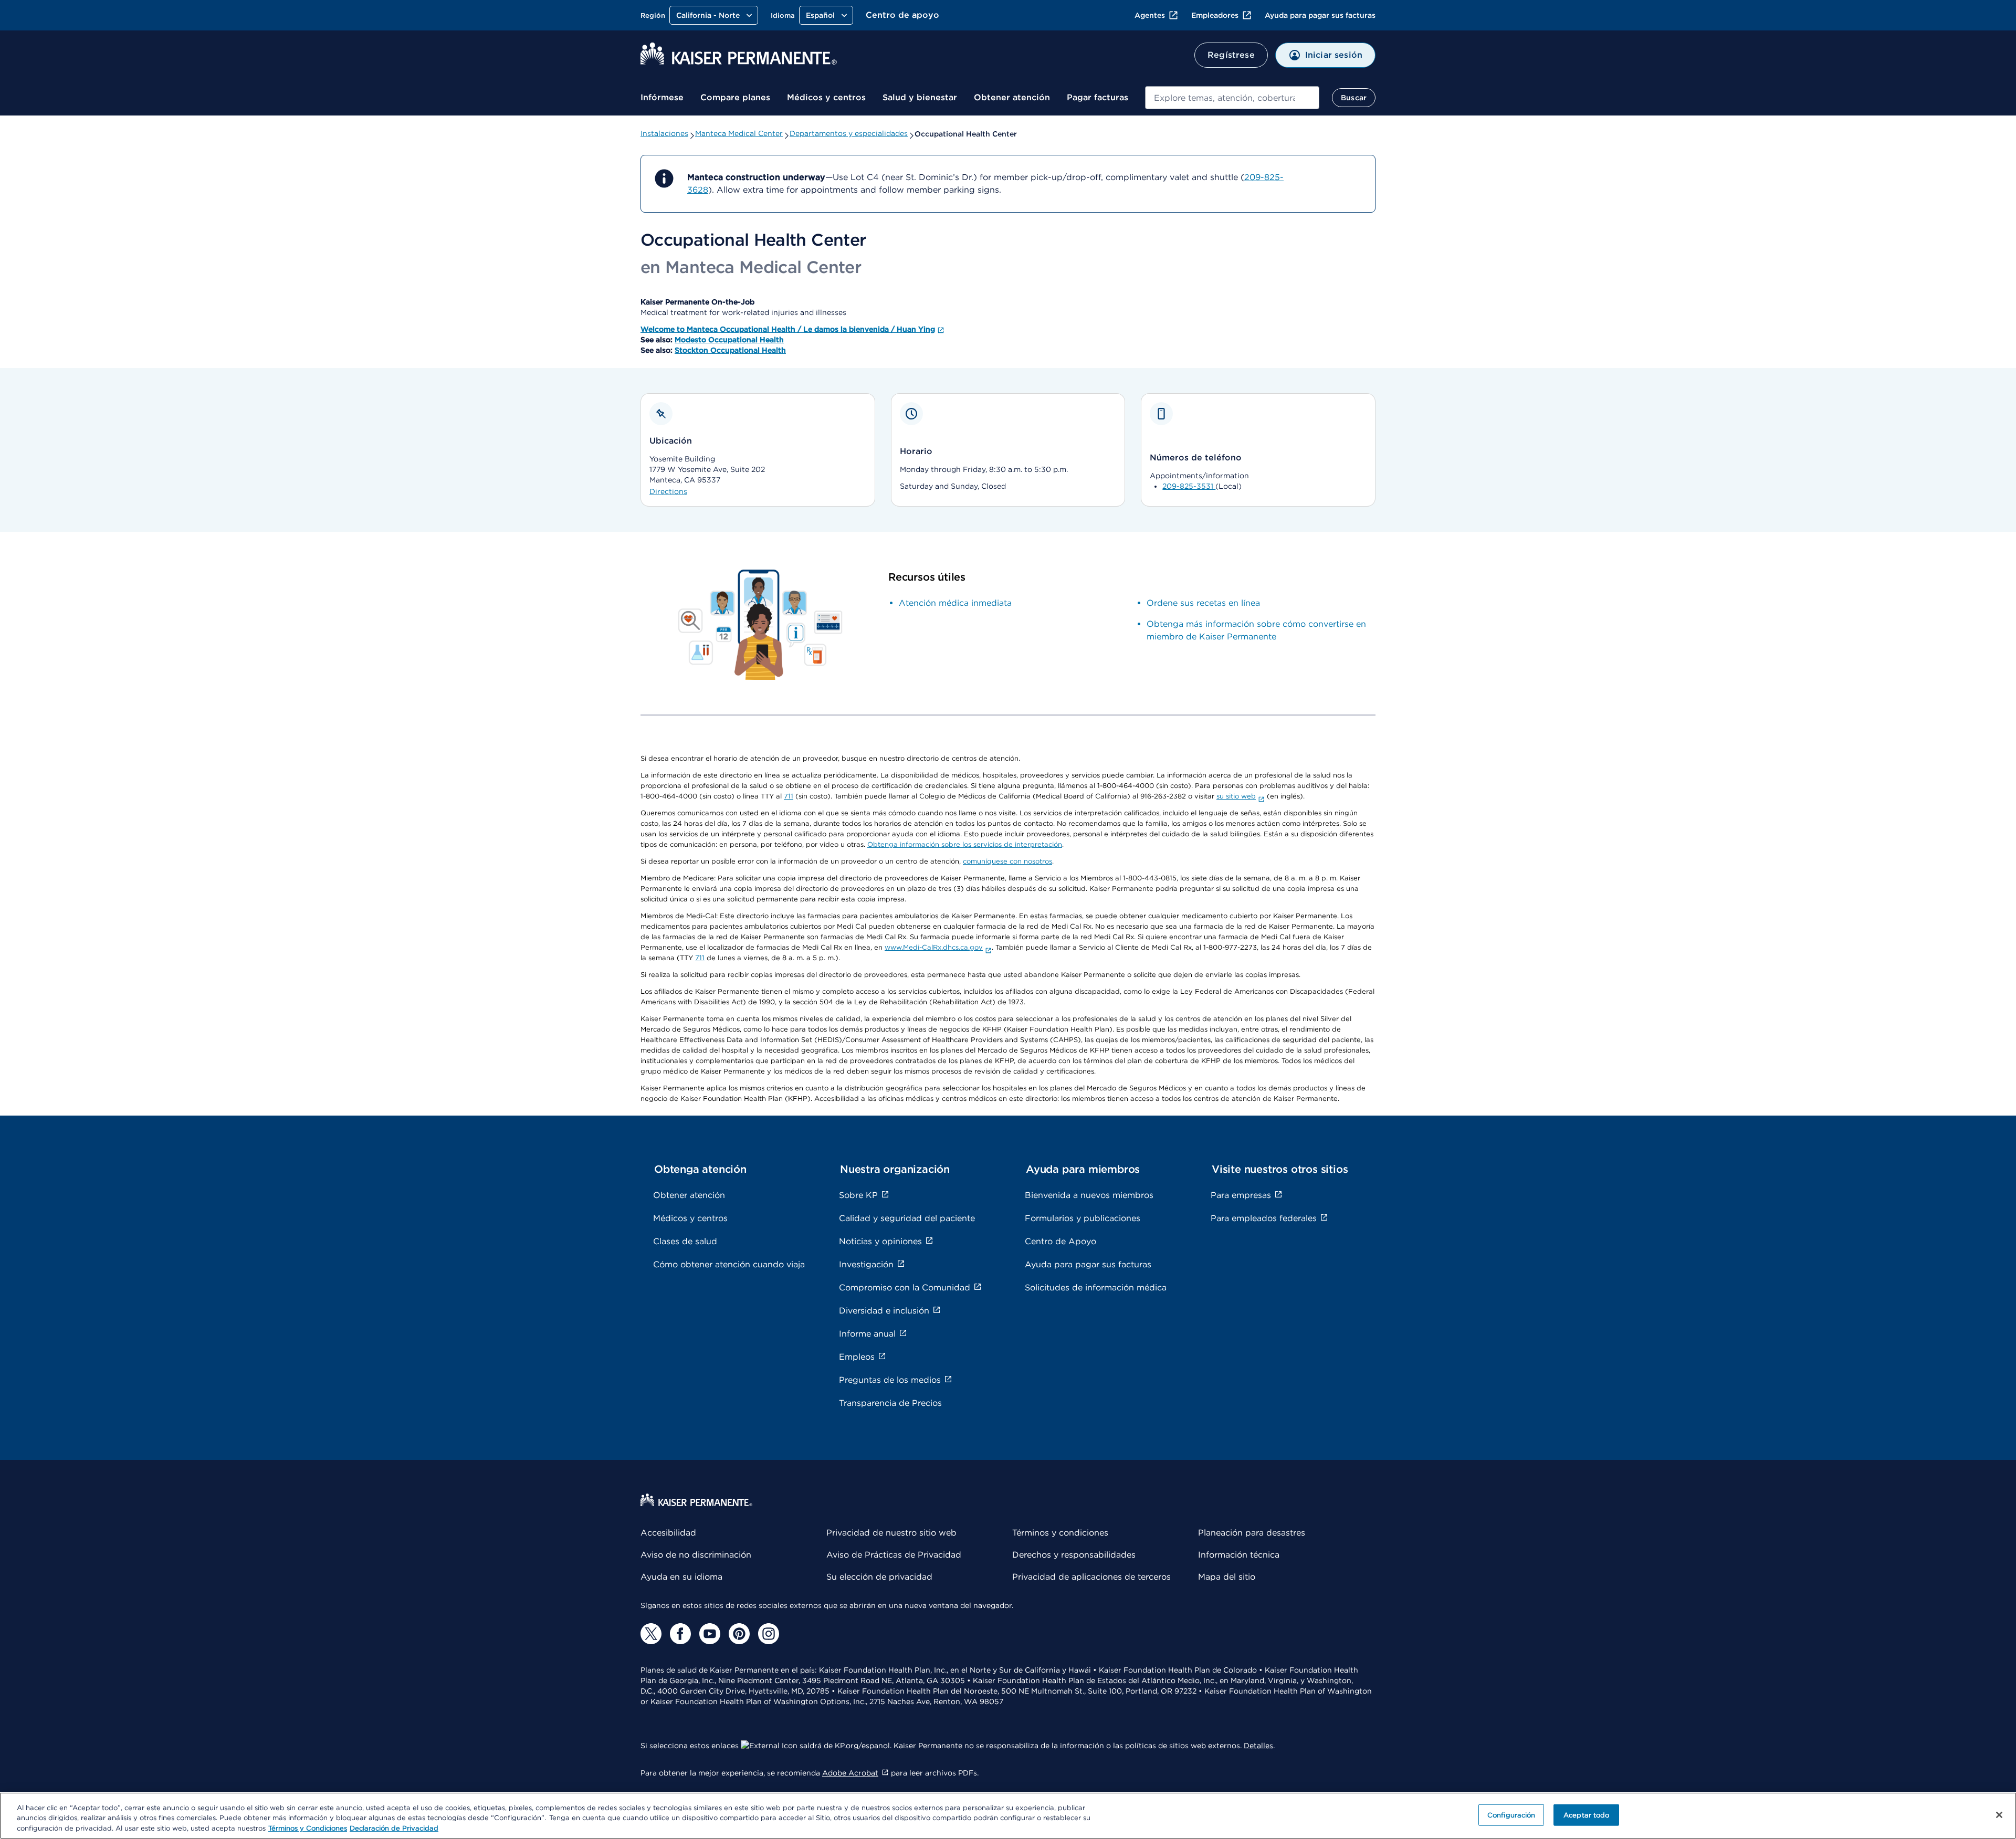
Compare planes (735, 97)
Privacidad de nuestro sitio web (891, 1533)
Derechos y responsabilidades (1074, 1555)
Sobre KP (858, 1195)
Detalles (1258, 1746)
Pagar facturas (1098, 97)
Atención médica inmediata (955, 603)
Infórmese (662, 97)
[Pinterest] (739, 1634)
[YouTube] (710, 1634)
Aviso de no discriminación (696, 1555)
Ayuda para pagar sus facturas (1320, 15)
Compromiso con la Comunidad (905, 1288)
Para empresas (1241, 1195)
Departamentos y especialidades (849, 133)
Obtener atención (1012, 97)
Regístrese (1231, 55)
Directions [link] (668, 491)
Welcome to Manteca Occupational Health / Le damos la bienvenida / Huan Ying (788, 329)
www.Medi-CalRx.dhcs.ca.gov (934, 947)
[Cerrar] (1999, 1815)
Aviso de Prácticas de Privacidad (894, 1555)
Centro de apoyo (902, 15)
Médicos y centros (826, 97)
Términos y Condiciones (308, 1828)
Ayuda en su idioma (681, 1577)
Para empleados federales (1264, 1218)
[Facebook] (680, 1634)
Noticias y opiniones (880, 1241)
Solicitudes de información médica (1096, 1288)
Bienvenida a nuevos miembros (1089, 1195)
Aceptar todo (1587, 1815)
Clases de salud (685, 1241)
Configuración (1511, 1815)
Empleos (857, 1357)
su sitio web (1236, 796)
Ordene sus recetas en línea (1203, 603)
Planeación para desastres (1252, 1533)
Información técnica (1239, 1555)
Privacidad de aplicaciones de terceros (1091, 1577)
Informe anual (867, 1334)
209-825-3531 (1189, 486)
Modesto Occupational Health (729, 340)
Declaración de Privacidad (394, 1828)
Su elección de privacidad (879, 1577)
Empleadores (1215, 15)
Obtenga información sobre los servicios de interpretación (965, 844)
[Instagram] (769, 1634)
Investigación (866, 1264)
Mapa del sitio (1227, 1577)
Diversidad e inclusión (884, 1311)
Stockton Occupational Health (730, 350)
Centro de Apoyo (1060, 1241)
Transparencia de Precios (890, 1403)
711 (789, 796)
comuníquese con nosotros (1007, 861)
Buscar (1354, 98)
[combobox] (1232, 98)
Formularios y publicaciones (1083, 1218)
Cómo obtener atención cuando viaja (729, 1264)
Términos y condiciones (1060, 1533)
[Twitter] (651, 1634)
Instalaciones (664, 133)
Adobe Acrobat (850, 1773)
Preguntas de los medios (890, 1380)
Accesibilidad (668, 1533)
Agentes (1150, 15)
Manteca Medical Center (739, 133)
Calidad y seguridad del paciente (907, 1218)
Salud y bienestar (920, 97)
